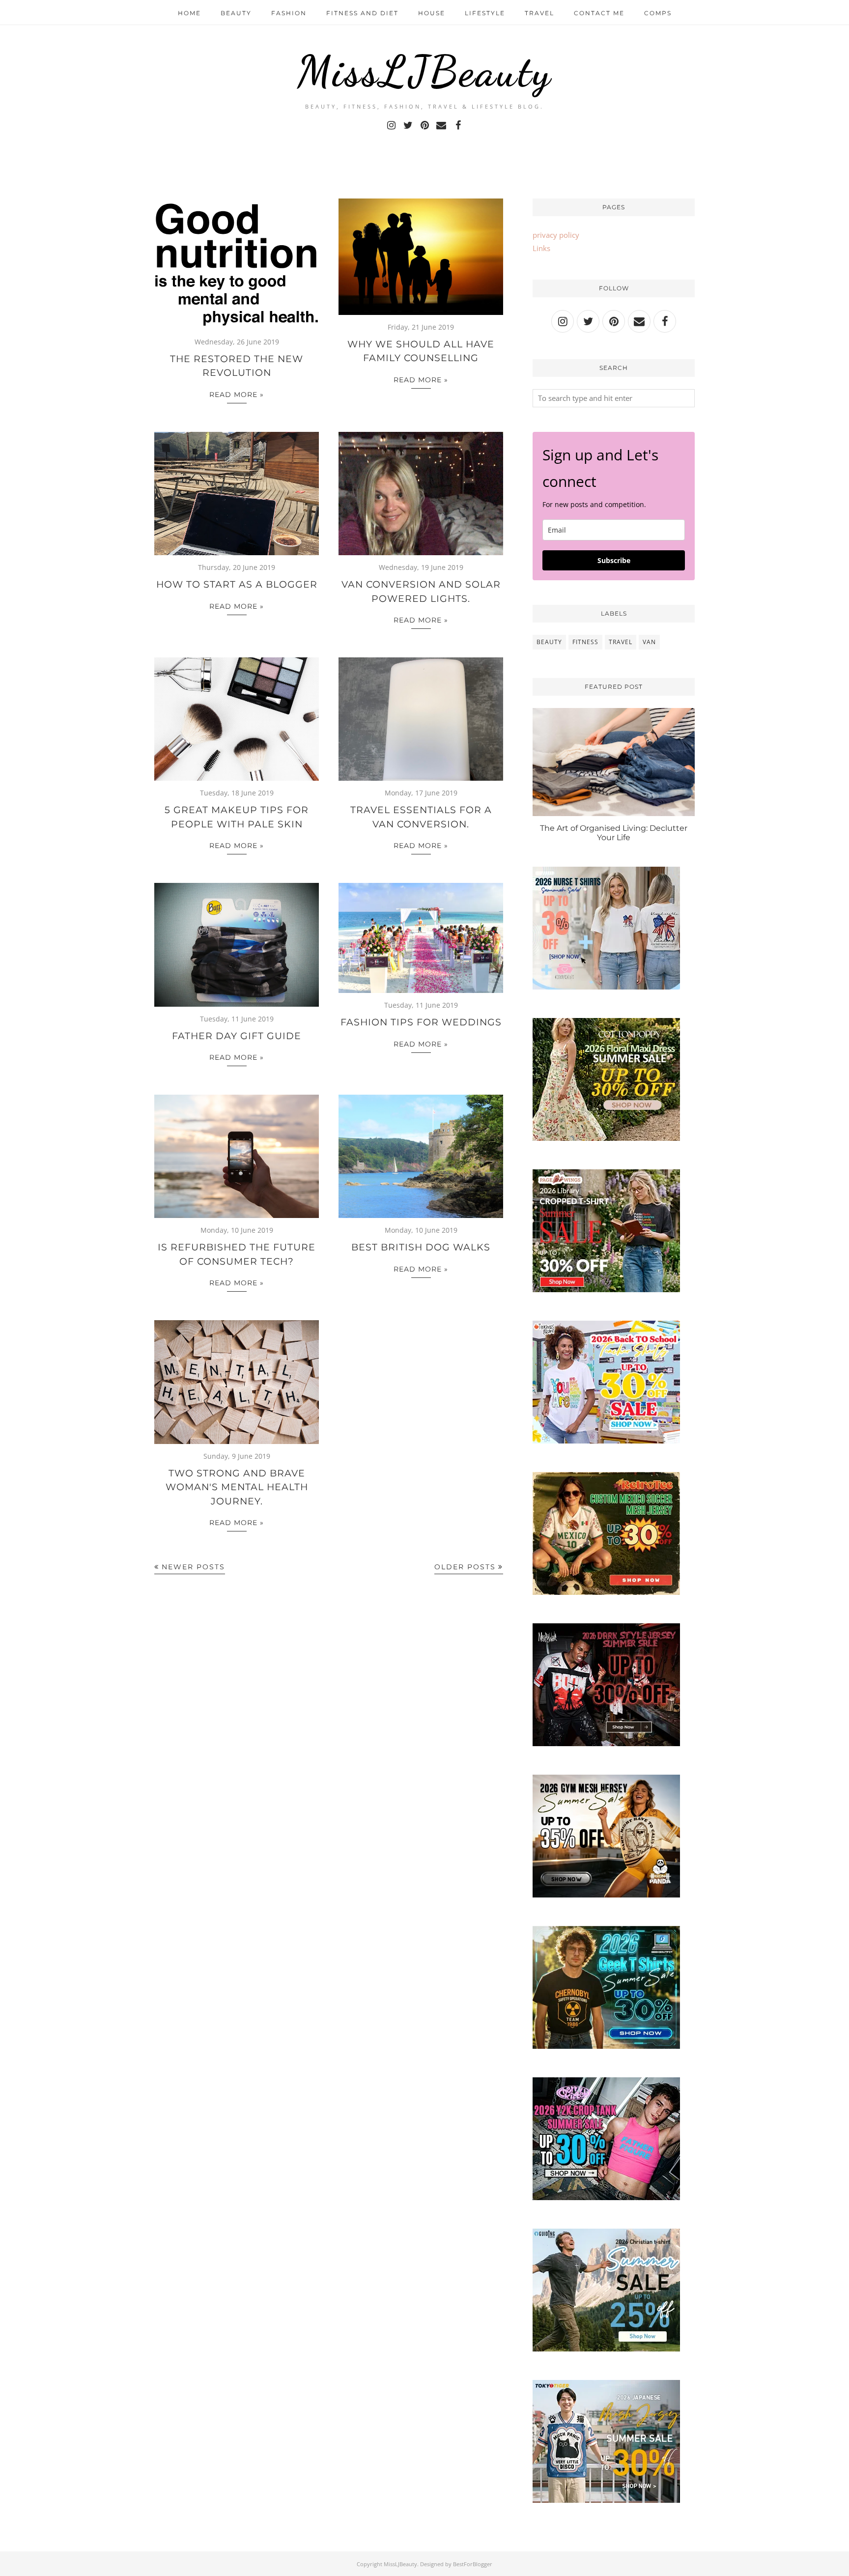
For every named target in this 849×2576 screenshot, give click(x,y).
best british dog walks (421, 1247)
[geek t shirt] (606, 2046)
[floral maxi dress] (606, 1138)
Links (541, 248)
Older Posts (465, 1567)
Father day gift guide (237, 1036)
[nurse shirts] (606, 987)
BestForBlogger (473, 2564)
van (649, 642)
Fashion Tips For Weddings (421, 1022)
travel (621, 642)
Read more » (237, 395)
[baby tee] (606, 2197)
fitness (585, 642)
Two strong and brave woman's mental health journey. (237, 1487)
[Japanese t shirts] (606, 2500)
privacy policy (556, 235)
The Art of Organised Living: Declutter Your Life (614, 833)
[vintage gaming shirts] (606, 1743)
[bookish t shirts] (606, 1289)
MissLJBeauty (424, 71)
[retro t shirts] (606, 1592)
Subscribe (614, 560)
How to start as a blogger (237, 584)
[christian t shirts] (606, 2349)
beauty (549, 642)
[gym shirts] (606, 1895)
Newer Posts (193, 1567)
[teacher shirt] (606, 1441)
